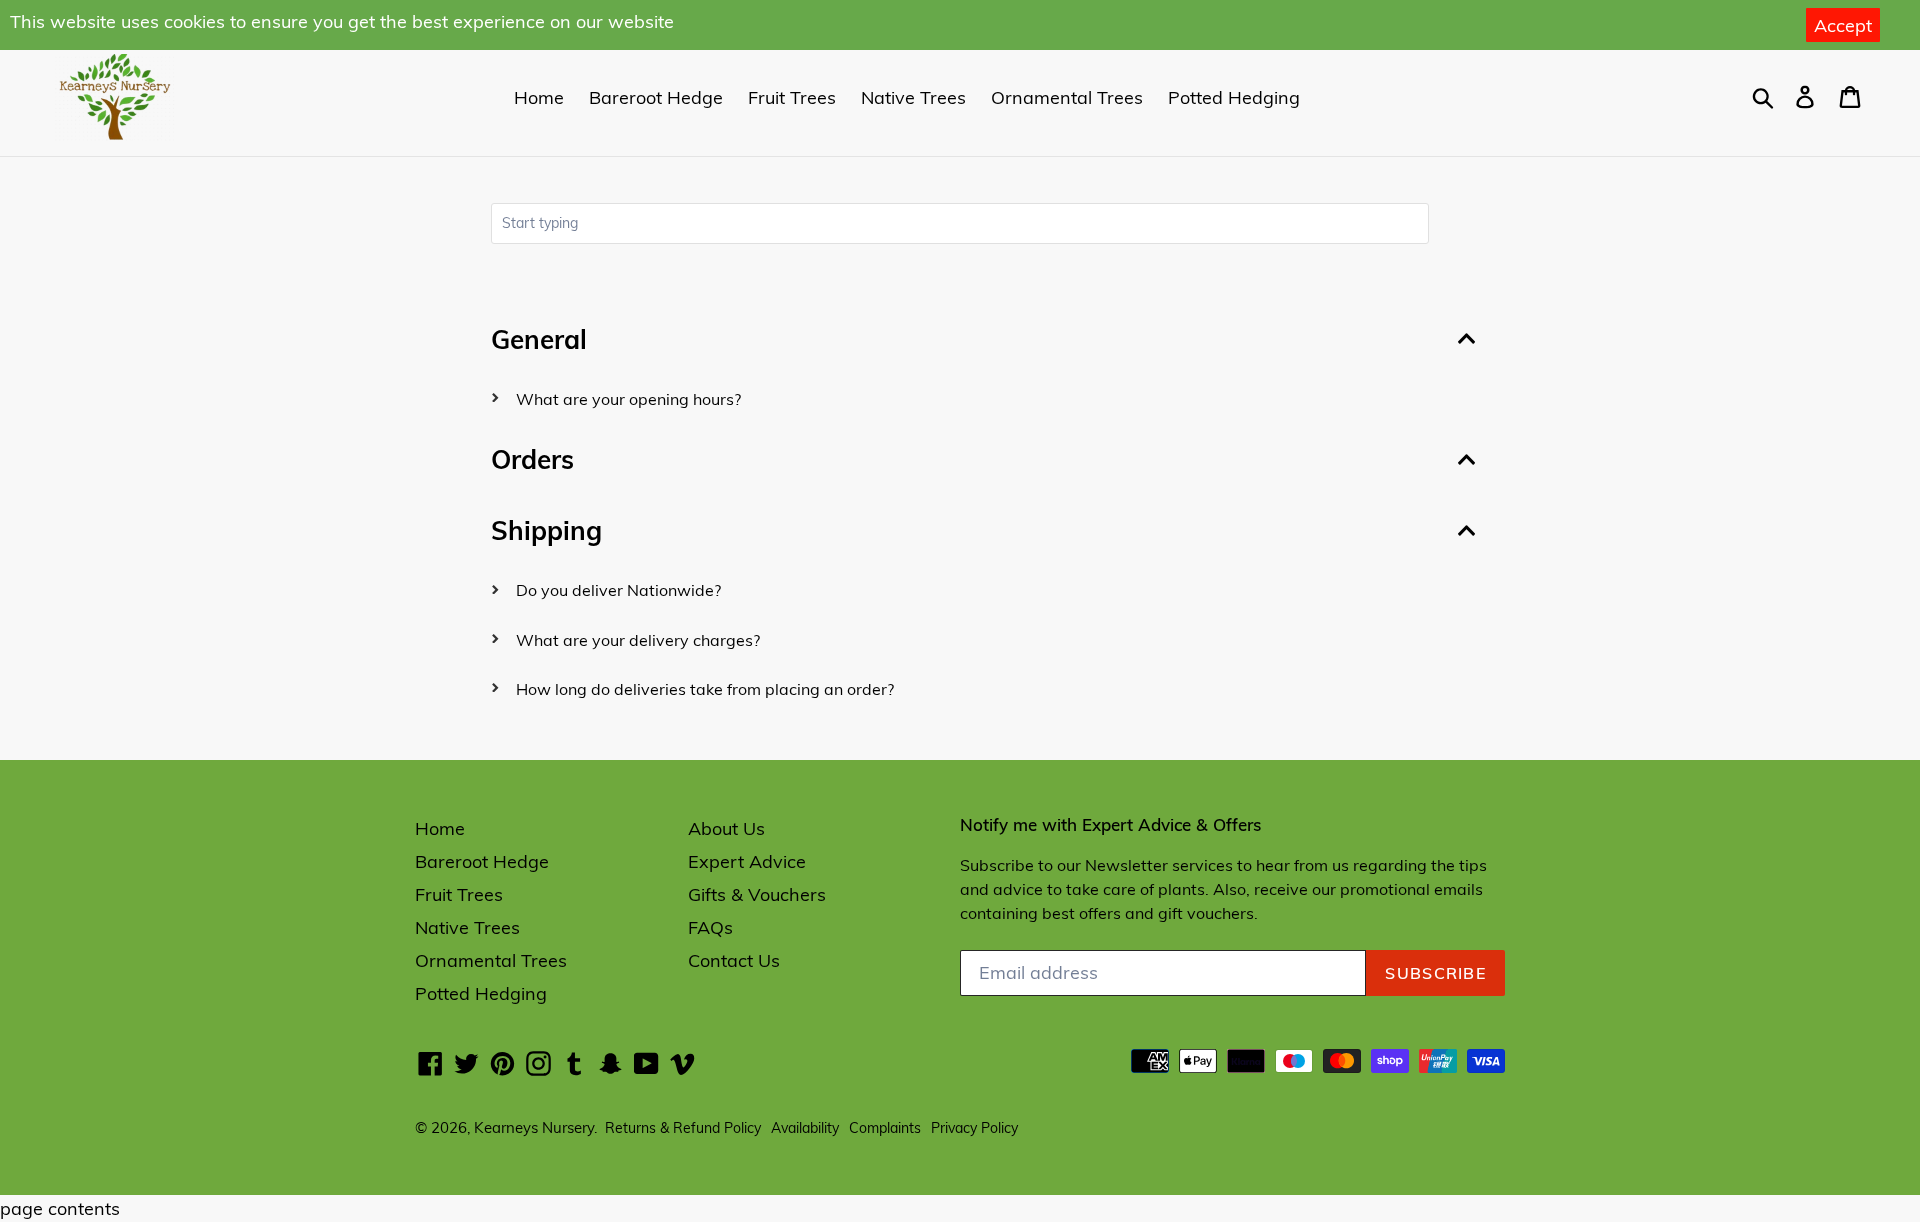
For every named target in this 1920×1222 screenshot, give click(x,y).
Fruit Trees (792, 97)
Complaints (885, 1128)
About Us (726, 828)
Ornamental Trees (1067, 97)
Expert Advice (747, 861)
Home (539, 97)
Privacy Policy (974, 1128)
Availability (805, 1128)
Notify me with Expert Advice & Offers (1110, 825)
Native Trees (913, 97)
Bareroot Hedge (656, 97)
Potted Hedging (1234, 97)
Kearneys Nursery (534, 1127)
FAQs (710, 927)
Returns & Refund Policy (683, 1128)
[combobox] (960, 223)
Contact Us (734, 960)
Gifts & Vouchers (757, 894)
